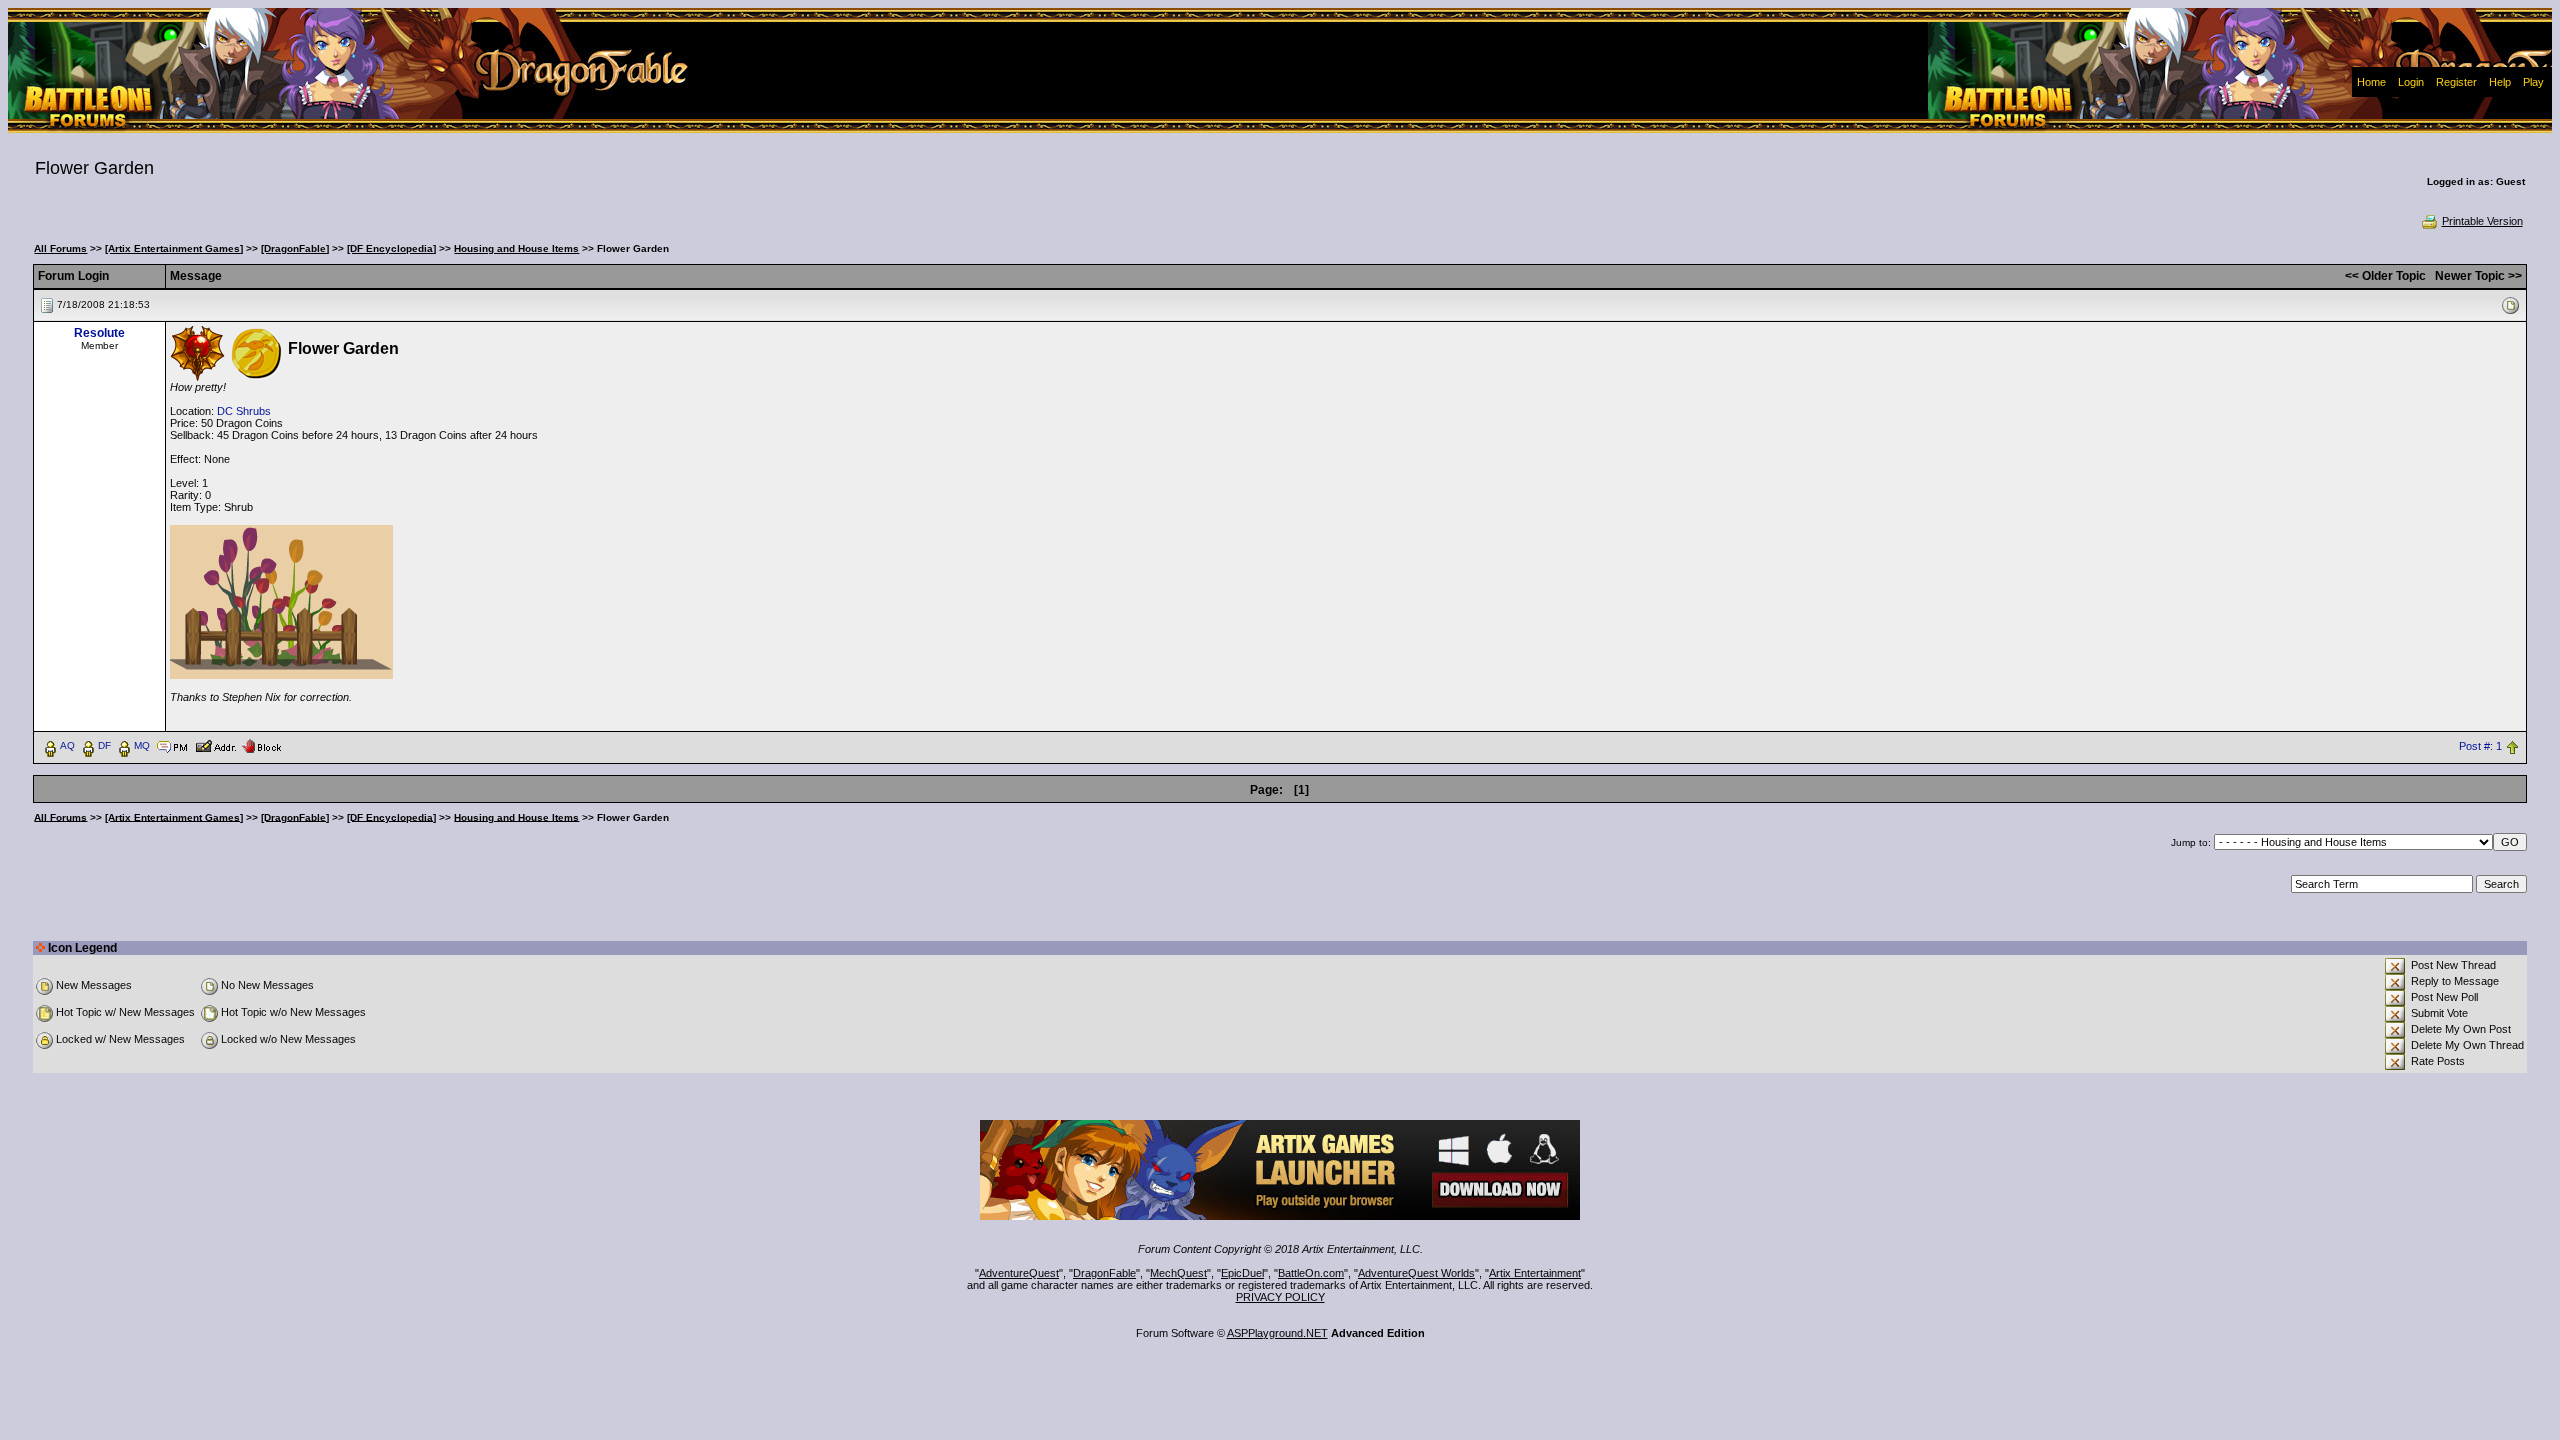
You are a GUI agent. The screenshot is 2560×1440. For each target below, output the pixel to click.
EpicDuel (1242, 1273)
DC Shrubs (244, 411)
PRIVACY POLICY (1280, 1297)
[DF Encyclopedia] (391, 248)
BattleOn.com (1311, 1273)
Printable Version (2482, 221)
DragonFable (1104, 1273)
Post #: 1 (2480, 746)
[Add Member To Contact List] (215, 745)
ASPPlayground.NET (1277, 1333)
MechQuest (1178, 1273)
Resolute (99, 333)
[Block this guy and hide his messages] (261, 745)
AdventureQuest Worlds (1416, 1273)
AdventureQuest (1019, 1273)
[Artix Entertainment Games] (174, 248)
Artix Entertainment (1535, 1273)
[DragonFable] (295, 248)
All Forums (60, 248)
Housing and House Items (516, 248)
